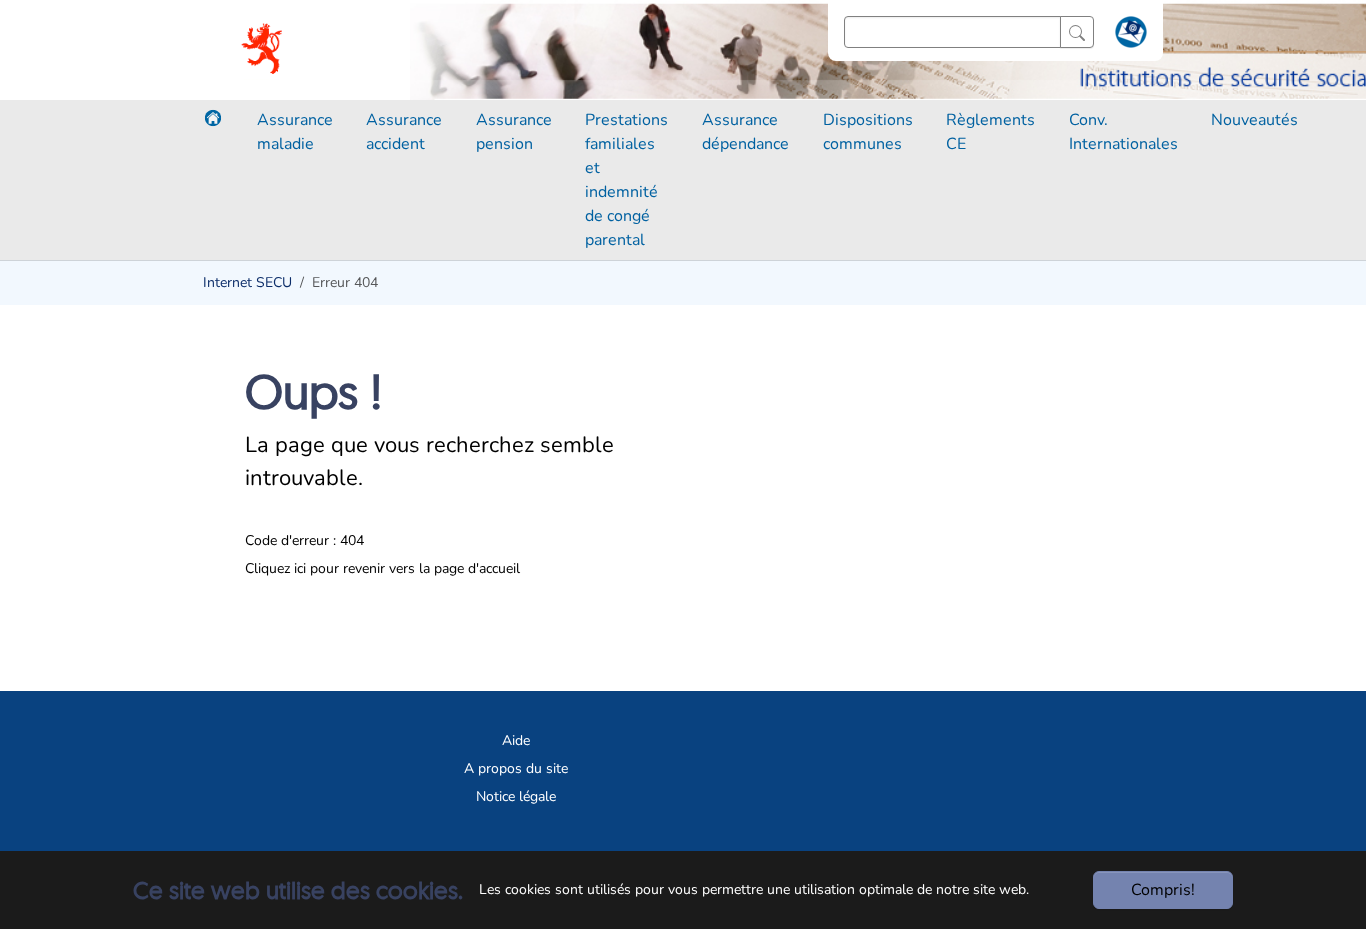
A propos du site (516, 768)
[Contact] (1128, 36)
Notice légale (516, 796)
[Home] (213, 118)
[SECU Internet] (263, 50)
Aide (516, 740)
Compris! (1163, 890)
